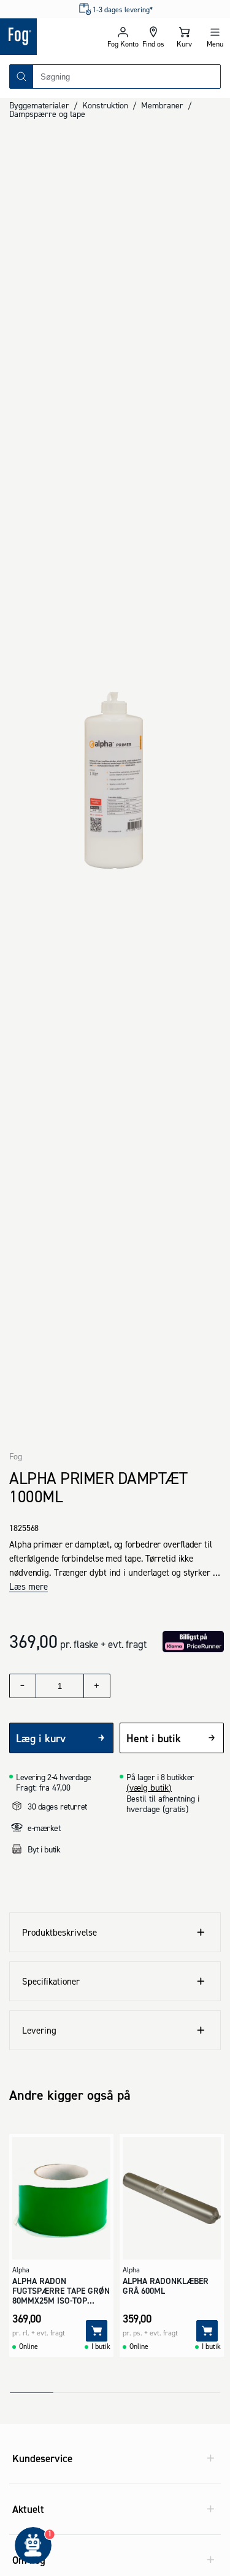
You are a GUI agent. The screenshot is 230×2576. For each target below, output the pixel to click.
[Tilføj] (97, 2331)
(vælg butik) (149, 1788)
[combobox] (127, 77)
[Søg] (21, 77)
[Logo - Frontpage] (54, 37)
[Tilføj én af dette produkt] (97, 1686)
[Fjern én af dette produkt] (23, 1686)
